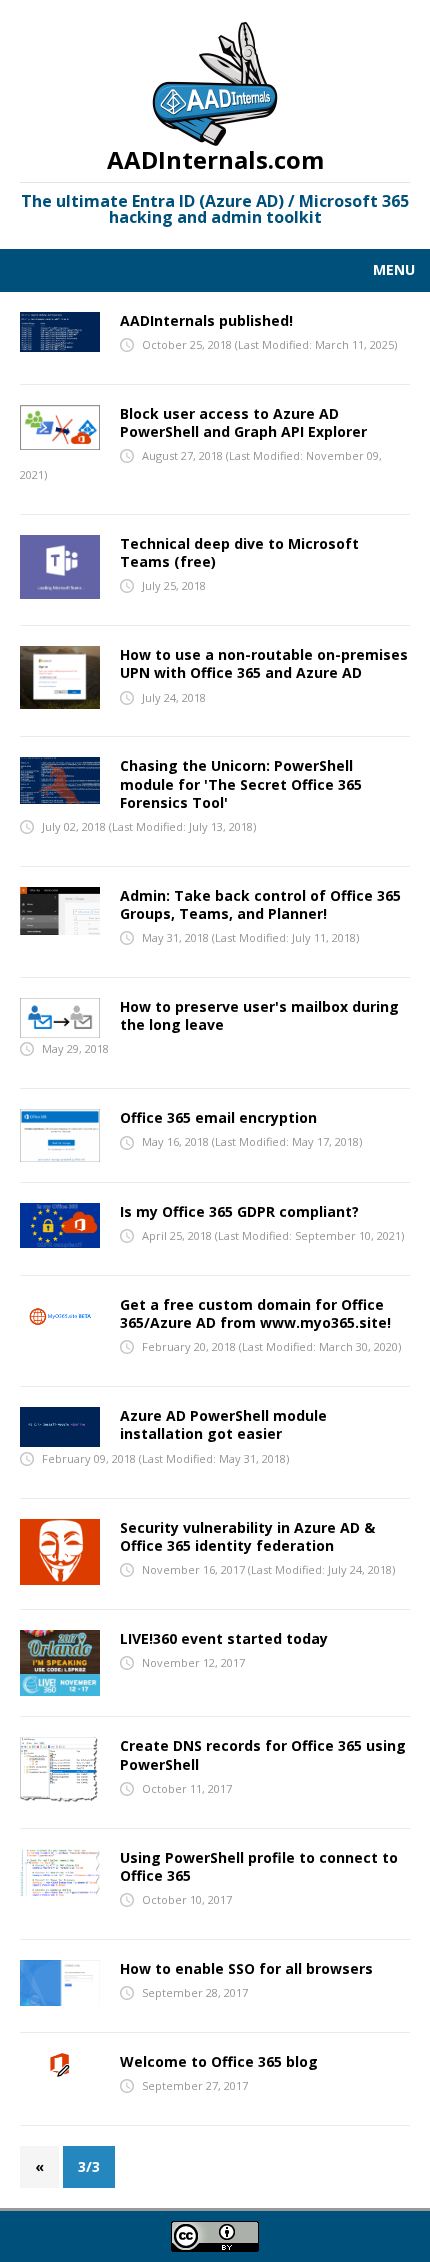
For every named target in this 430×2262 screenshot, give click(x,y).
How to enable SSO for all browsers (246, 1968)
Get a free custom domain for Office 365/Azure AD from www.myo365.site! (255, 1313)
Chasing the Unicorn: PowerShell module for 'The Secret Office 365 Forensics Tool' (241, 783)
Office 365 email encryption (218, 1117)
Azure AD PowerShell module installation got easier (223, 1424)
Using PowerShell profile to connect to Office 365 (259, 1866)
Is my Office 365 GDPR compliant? (239, 1211)
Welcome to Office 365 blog (219, 2061)
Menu (394, 269)
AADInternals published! (206, 320)
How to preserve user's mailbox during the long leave (259, 1015)
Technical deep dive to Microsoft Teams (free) (239, 552)
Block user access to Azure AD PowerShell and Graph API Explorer (243, 422)
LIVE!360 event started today (224, 1638)
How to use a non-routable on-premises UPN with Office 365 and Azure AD (264, 663)
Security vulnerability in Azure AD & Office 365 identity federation (247, 1536)
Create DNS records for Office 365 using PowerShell (263, 1754)
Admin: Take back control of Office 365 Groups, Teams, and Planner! (260, 904)
